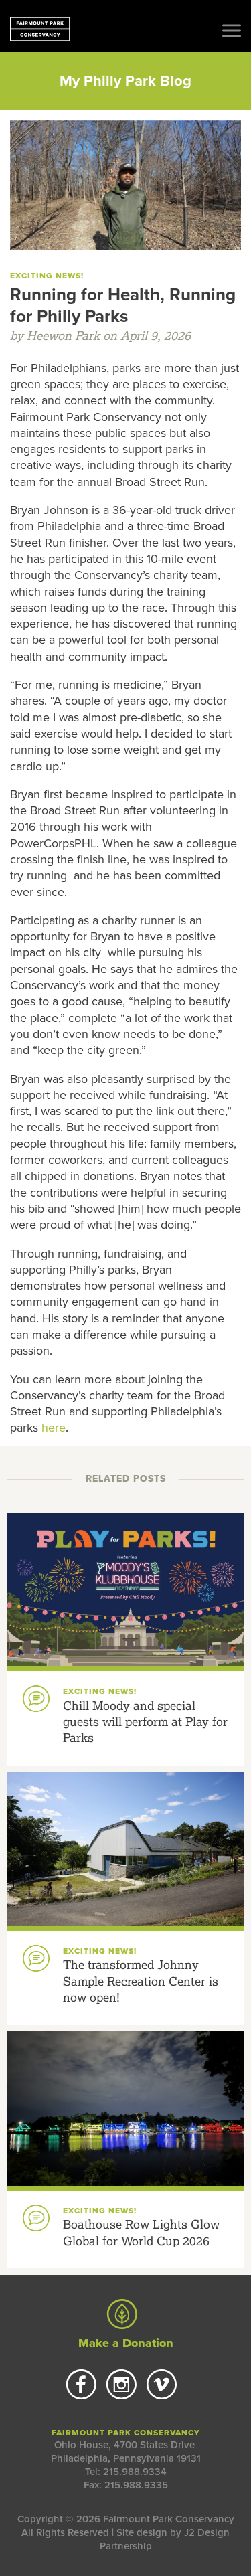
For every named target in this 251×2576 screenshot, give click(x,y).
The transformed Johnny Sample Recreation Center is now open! (141, 1981)
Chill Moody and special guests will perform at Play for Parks (145, 1722)
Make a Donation (126, 2343)
